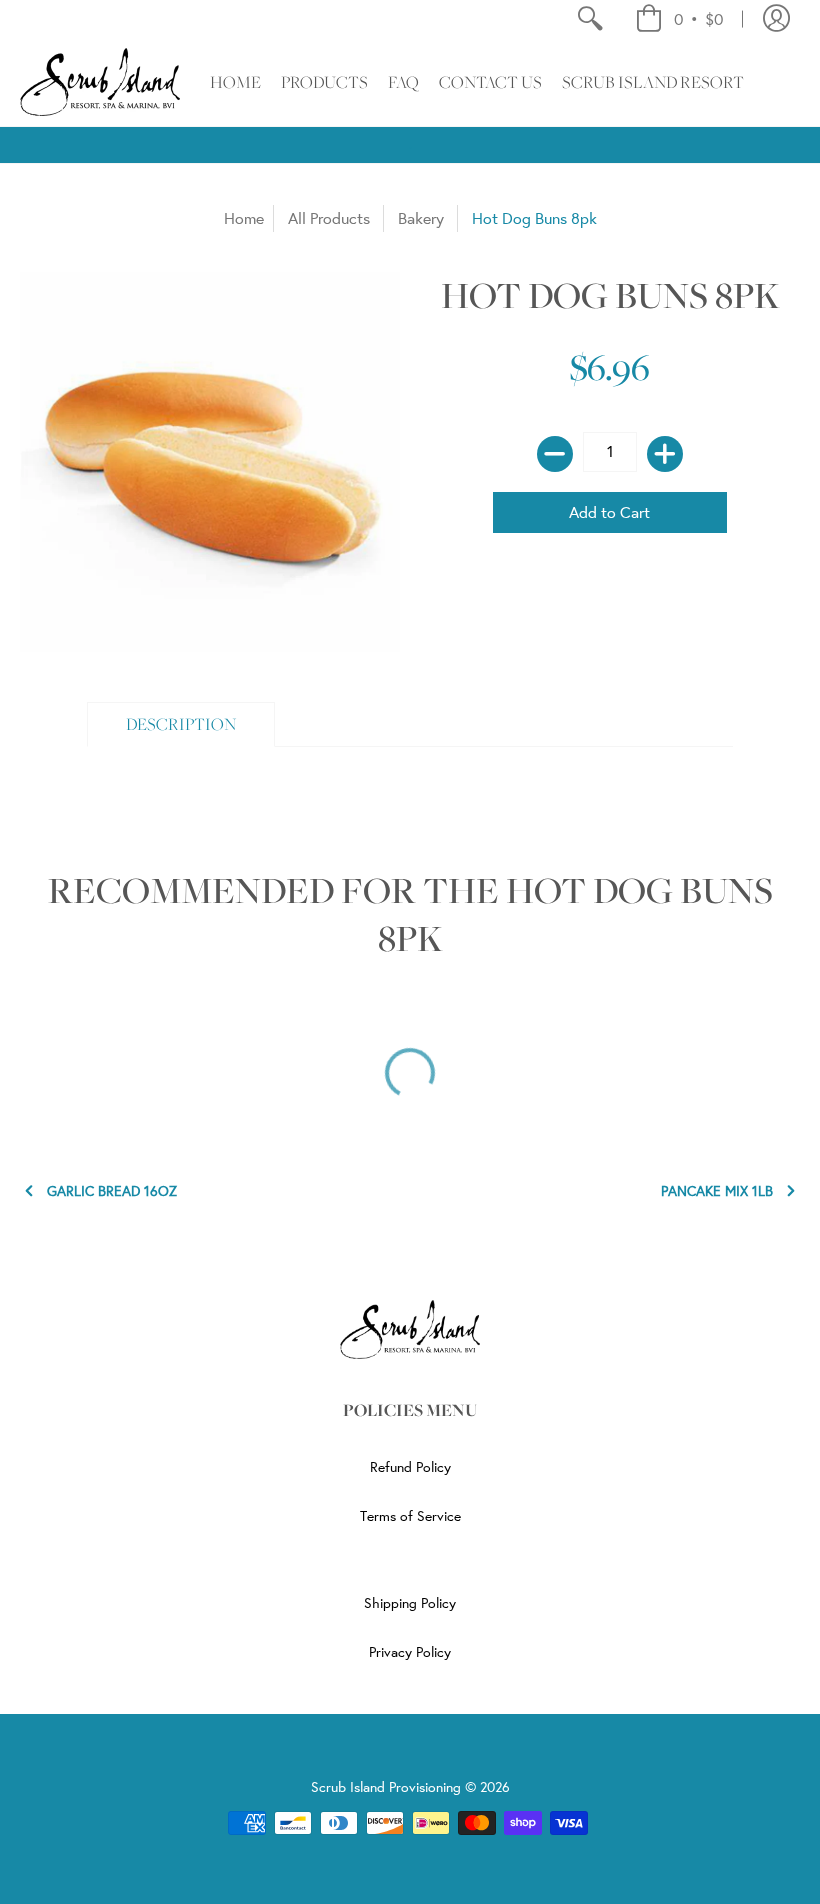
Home (244, 218)
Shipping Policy (410, 1603)
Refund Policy (410, 1467)
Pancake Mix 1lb (717, 1191)
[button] (679, 19)
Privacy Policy (410, 1652)
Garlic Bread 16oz (112, 1191)
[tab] (181, 724)
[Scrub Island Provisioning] (100, 82)
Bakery (421, 218)
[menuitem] (589, 19)
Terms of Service (410, 1516)
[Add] (665, 454)
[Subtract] (555, 454)
